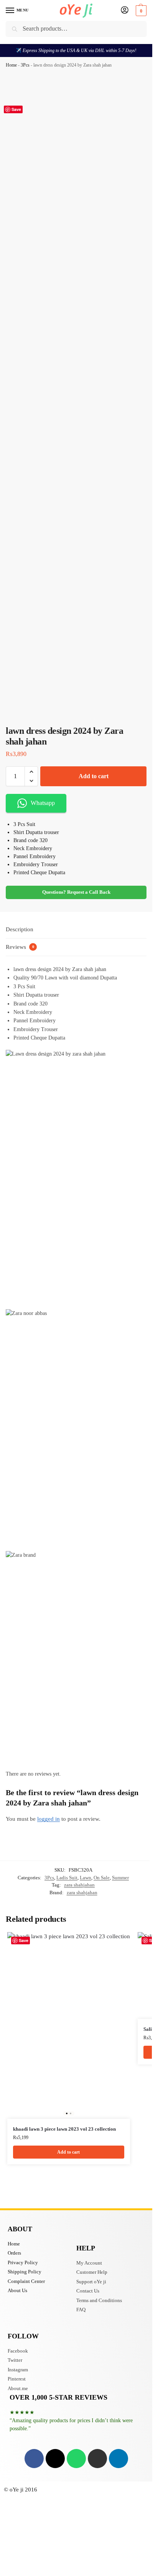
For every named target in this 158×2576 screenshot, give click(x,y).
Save (16, 109)
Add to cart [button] (68, 2152)
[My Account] (125, 11)
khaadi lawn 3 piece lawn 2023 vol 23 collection (64, 2129)
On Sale (102, 1878)
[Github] (97, 2459)
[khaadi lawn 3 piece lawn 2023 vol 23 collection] (69, 2025)
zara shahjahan (79, 1885)
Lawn (86, 1878)
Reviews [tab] (20, 947)
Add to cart (94, 776)
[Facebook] (34, 2459)
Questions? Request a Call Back (76, 892)
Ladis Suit (67, 1878)
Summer (120, 1878)
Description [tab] (20, 929)
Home (11, 65)
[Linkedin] (118, 2459)
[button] (140, 11)
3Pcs (25, 65)
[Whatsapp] (76, 2459)
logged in (49, 1819)
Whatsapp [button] (43, 803)
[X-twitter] (55, 2459)
